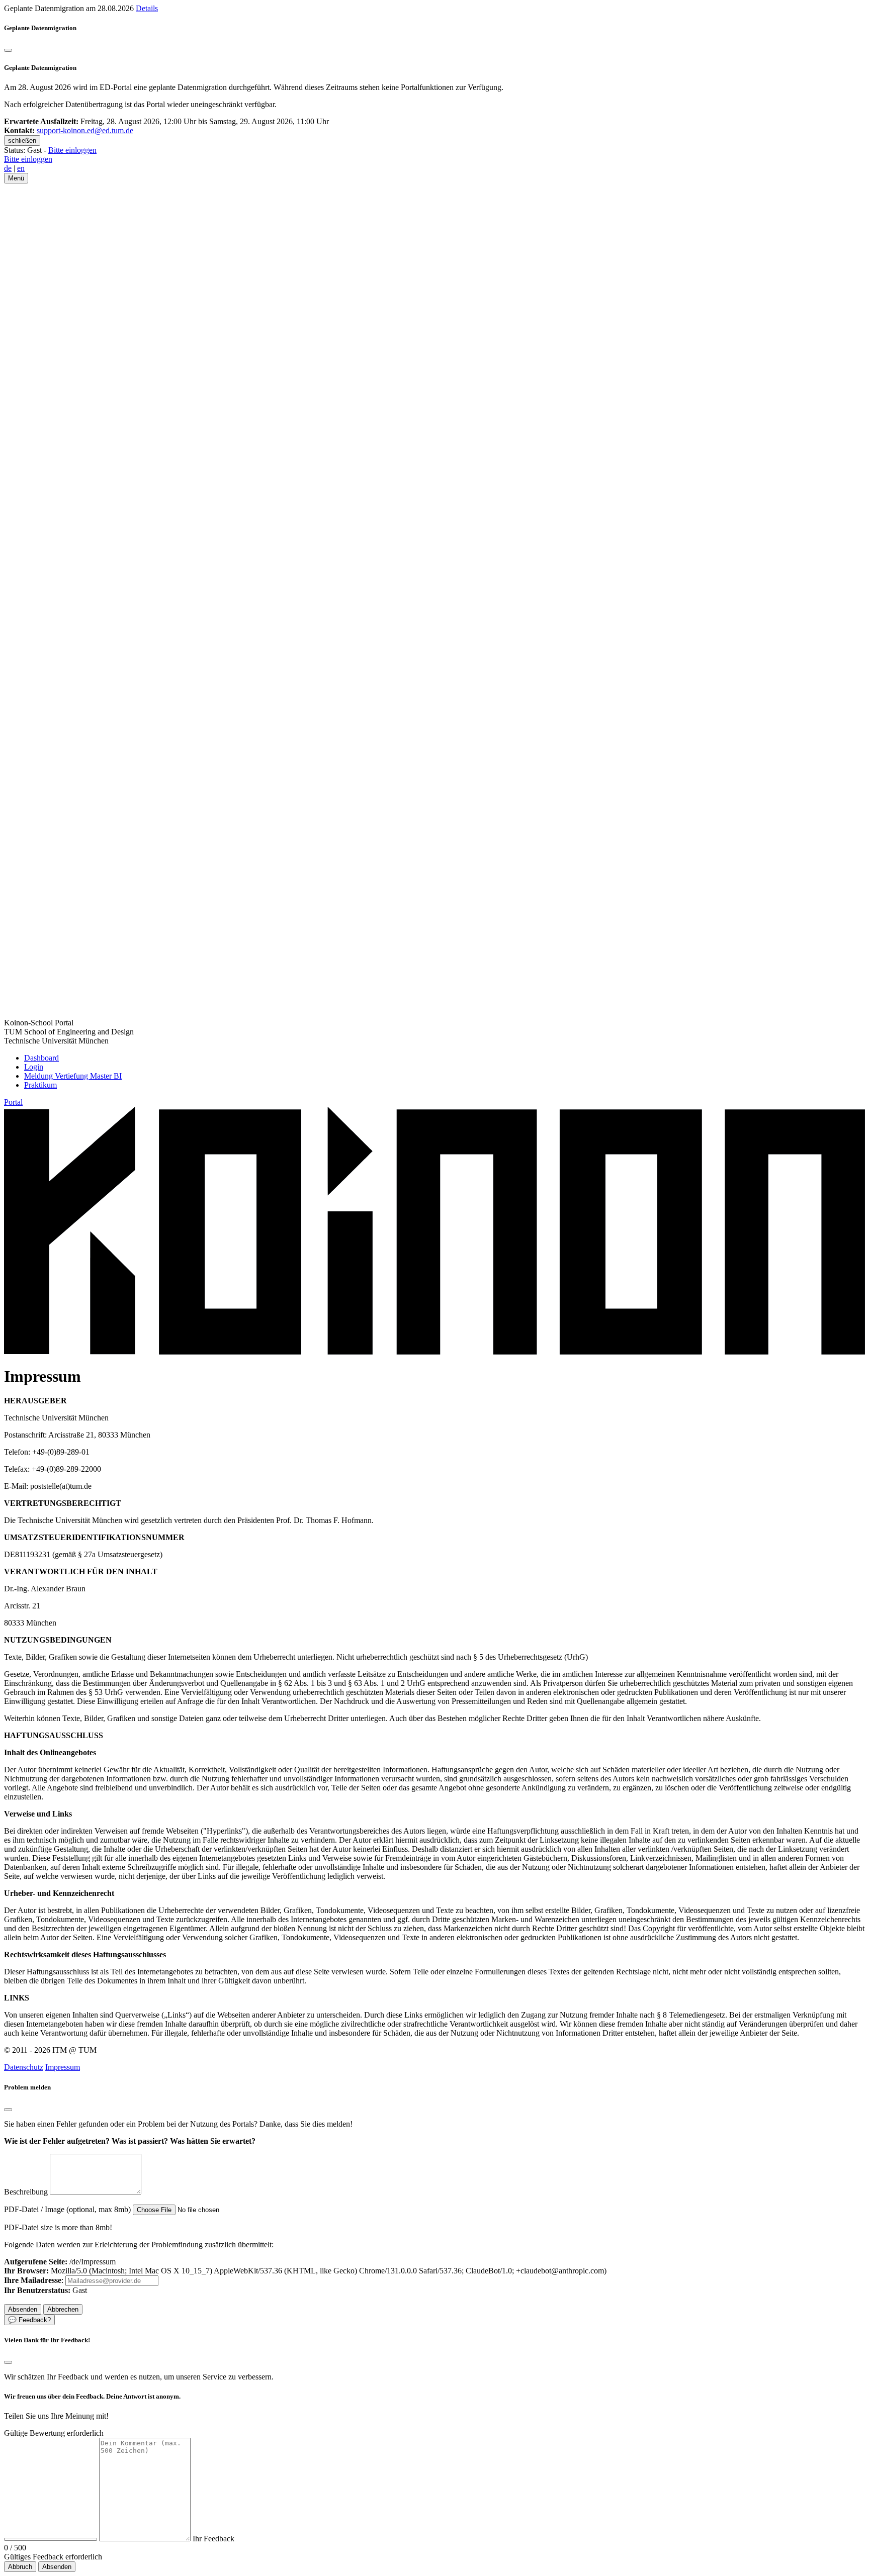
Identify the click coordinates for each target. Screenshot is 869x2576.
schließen (22, 140)
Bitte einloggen (72, 150)
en (21, 168)
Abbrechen (63, 2309)
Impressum (63, 2067)
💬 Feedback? (29, 2320)
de (8, 168)
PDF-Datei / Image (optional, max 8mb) (67, 2209)
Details (147, 8)
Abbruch (20, 2567)
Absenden (57, 2567)
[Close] (8, 2110)
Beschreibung (26, 2192)
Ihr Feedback (213, 2539)
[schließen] (8, 50)
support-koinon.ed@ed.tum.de (85, 130)
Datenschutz (24, 2067)
